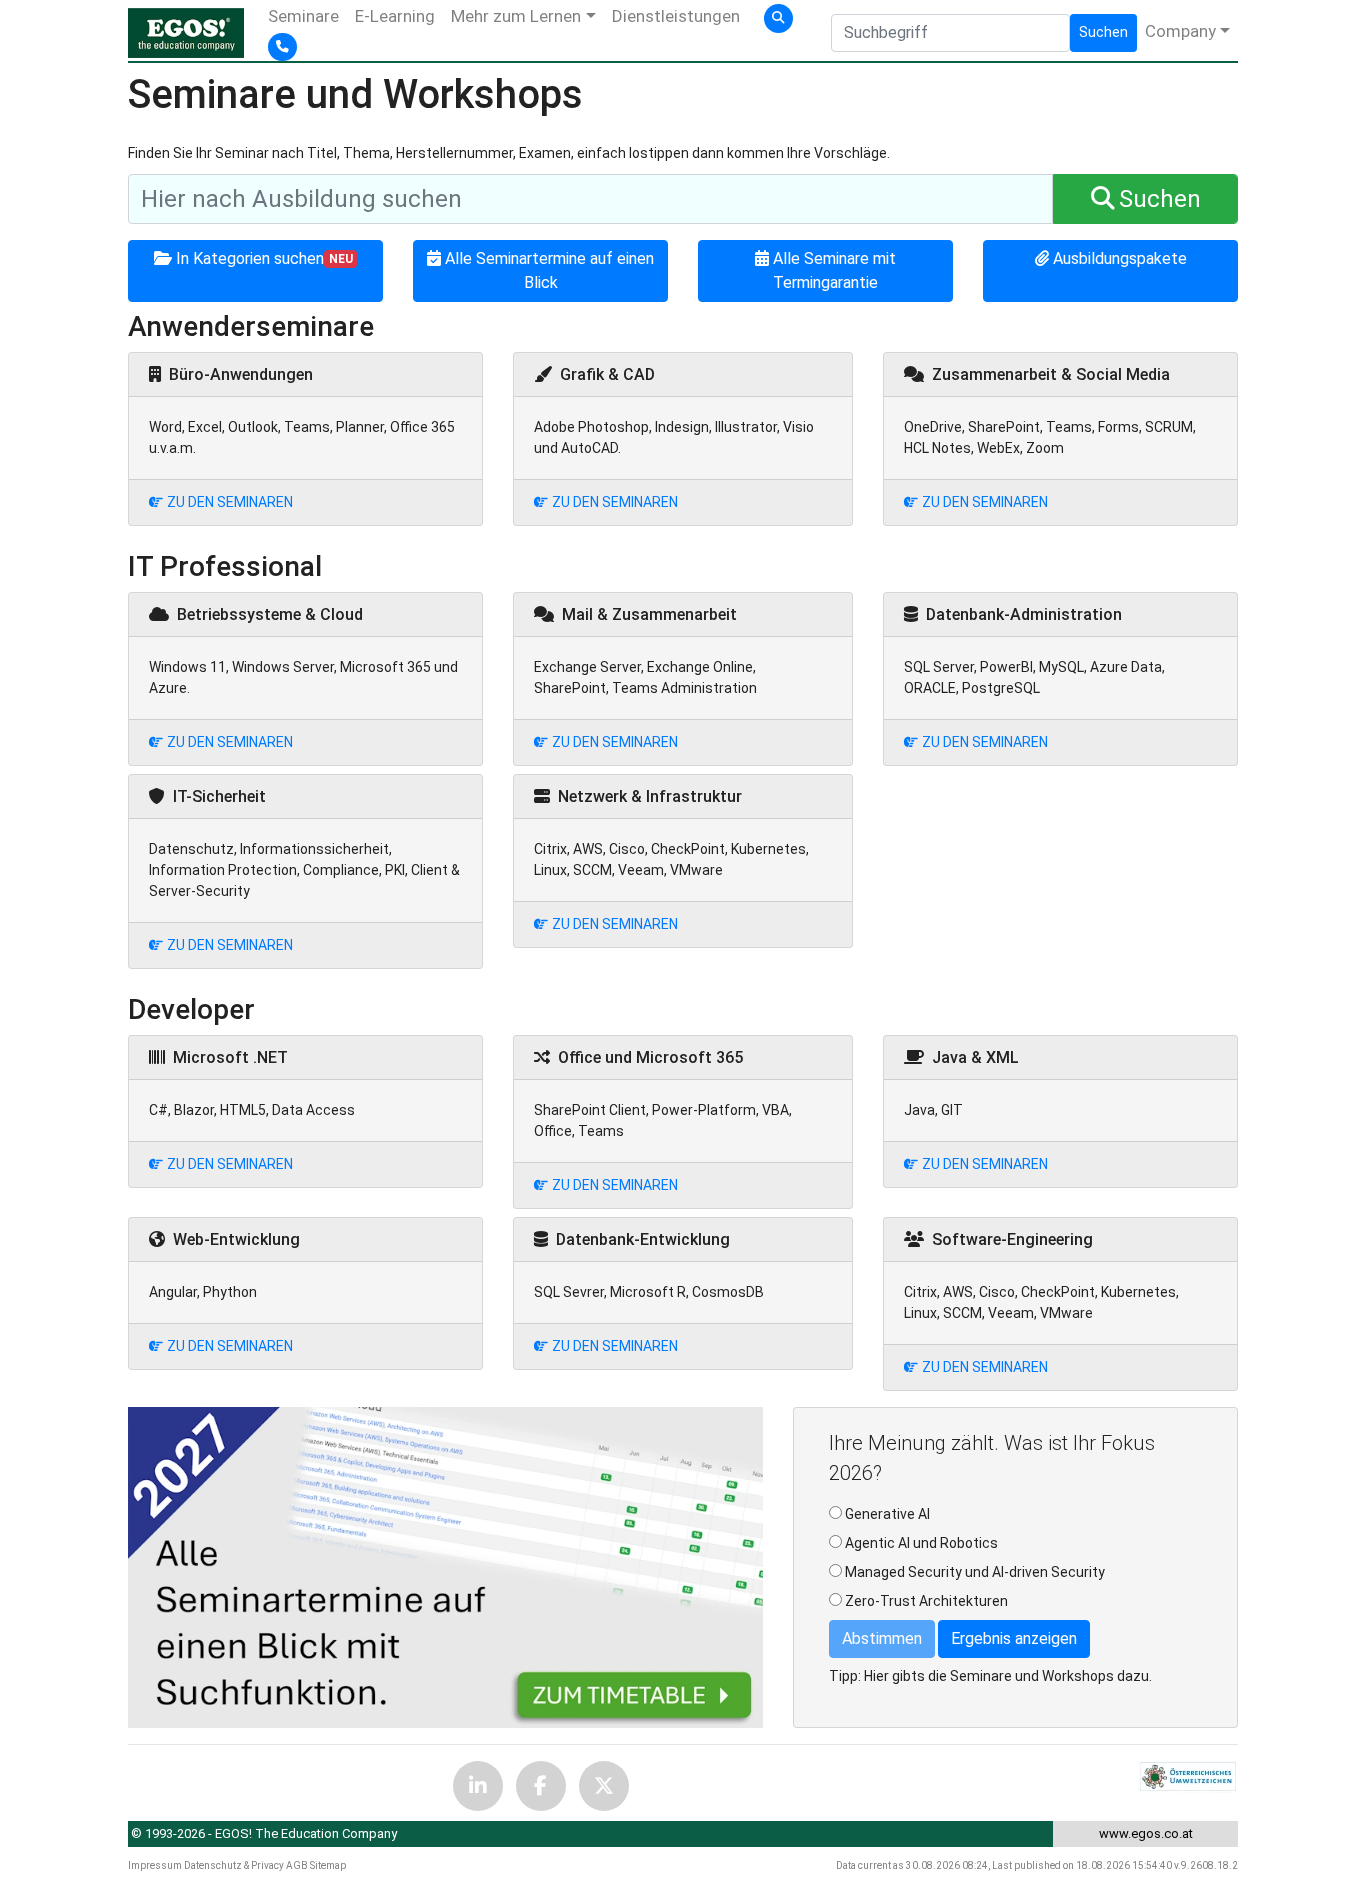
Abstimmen (882, 1638)
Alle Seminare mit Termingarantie (834, 270)
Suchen (1103, 32)
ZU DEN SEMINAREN (230, 502)
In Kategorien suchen (264, 258)
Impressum (155, 1865)
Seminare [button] (303, 16)
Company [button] (1180, 31)
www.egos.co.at (1146, 1833)
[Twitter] (604, 1786)
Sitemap (328, 1865)
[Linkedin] (478, 1786)
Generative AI (887, 1514)
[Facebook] (541, 1786)
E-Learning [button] (395, 16)
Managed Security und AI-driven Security (975, 1572)
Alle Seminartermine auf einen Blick (549, 270)
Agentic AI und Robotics (921, 1543)
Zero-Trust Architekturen (926, 1601)
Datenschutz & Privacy (234, 1865)
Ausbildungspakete (1120, 258)
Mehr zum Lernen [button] (516, 16)
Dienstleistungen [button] (676, 16)
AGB (297, 1865)
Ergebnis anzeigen (1014, 1638)
